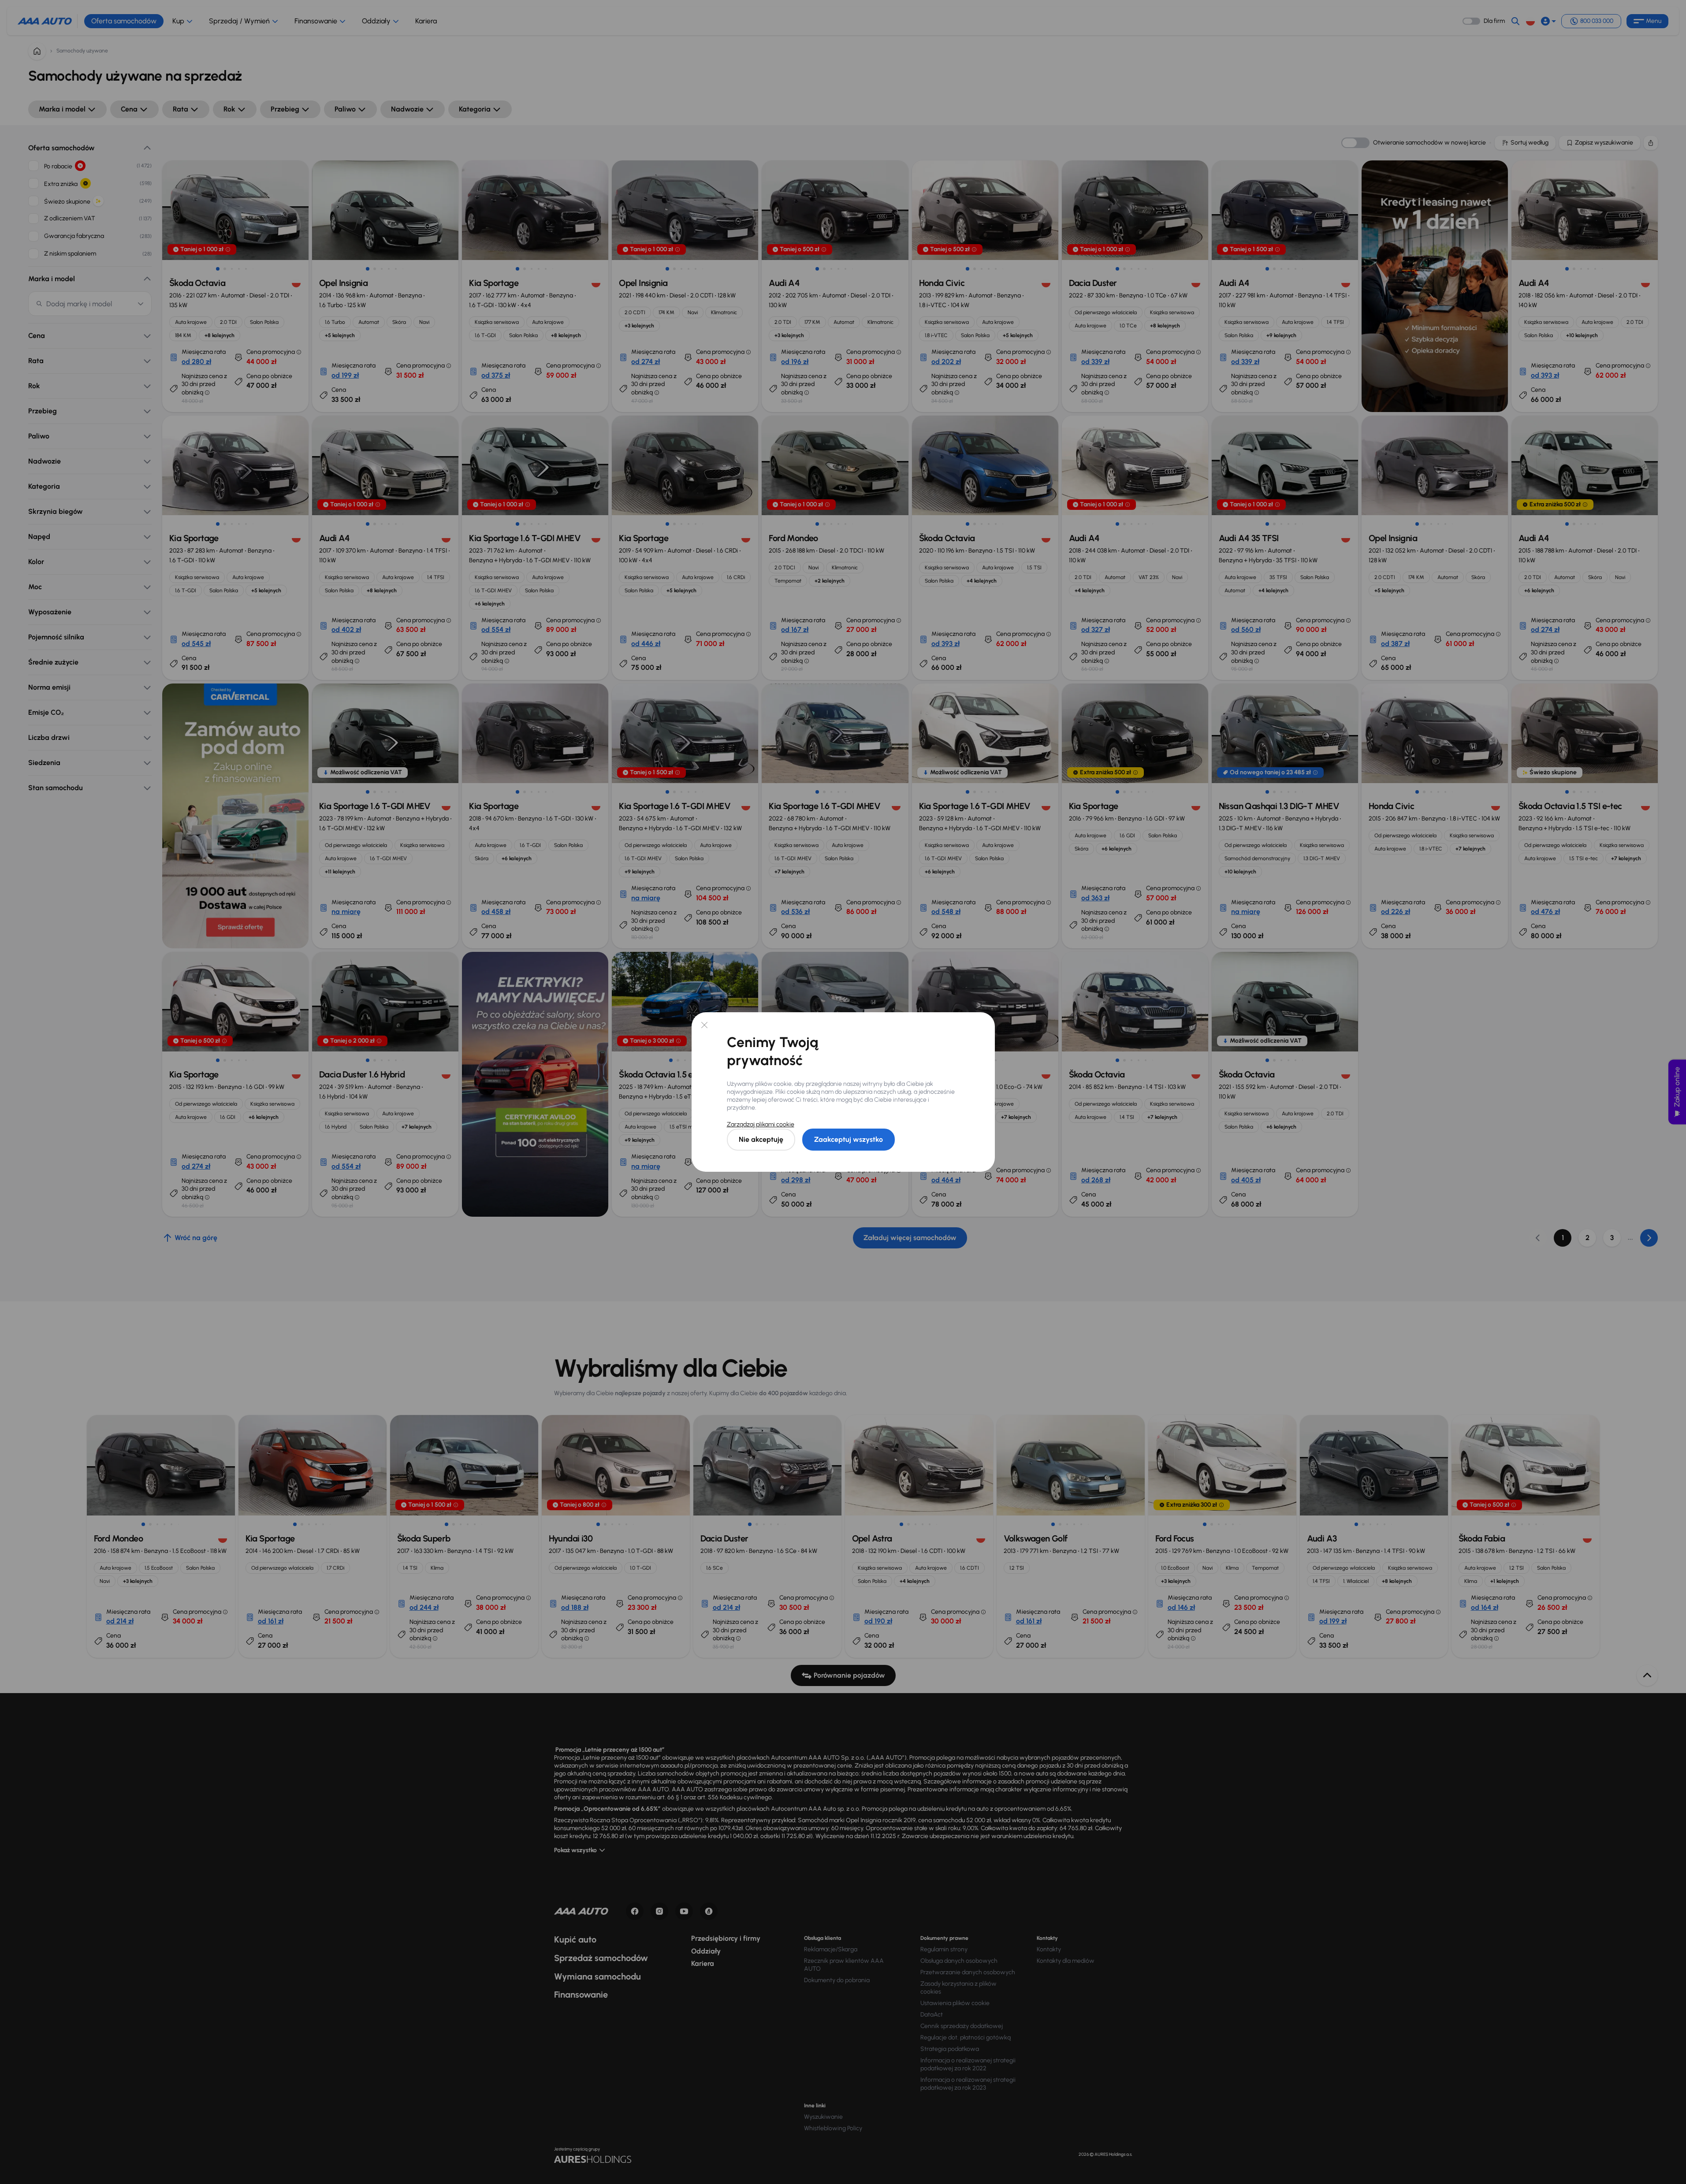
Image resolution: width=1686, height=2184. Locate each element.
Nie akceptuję (761, 1139)
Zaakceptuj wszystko (849, 1139)
